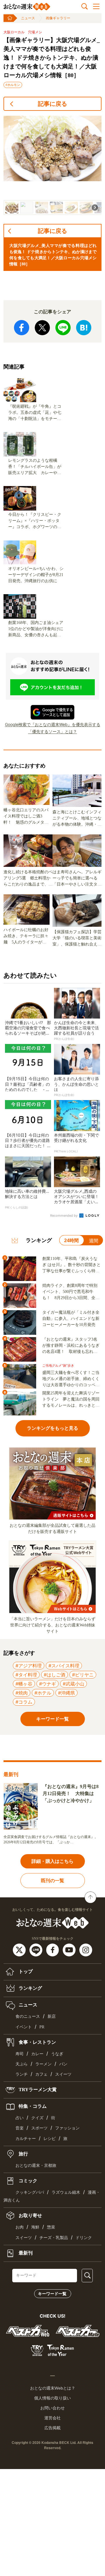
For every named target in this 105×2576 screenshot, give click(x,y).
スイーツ (63, 2074)
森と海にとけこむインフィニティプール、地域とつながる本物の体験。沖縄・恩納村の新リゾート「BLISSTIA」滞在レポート (77, 819)
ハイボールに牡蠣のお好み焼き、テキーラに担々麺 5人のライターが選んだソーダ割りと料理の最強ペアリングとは (26, 936)
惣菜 (51, 2227)
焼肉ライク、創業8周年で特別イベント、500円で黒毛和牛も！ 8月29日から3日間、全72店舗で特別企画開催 (71, 1292)
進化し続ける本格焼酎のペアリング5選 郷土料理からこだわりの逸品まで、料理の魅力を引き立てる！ (28, 879)
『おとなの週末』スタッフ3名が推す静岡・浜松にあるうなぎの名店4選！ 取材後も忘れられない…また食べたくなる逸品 (71, 1346)
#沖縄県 (66, 1693)
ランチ (22, 2074)
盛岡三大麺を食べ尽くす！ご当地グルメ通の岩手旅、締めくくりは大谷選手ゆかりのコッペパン (71, 1379)
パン (63, 2064)
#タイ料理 (26, 1675)
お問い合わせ (52, 2408)
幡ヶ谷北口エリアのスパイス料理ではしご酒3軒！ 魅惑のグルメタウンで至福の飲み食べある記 (26, 817)
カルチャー (26, 2139)
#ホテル (43, 1693)
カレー (37, 2054)
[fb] (53, 1950)
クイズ (37, 2118)
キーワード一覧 (52, 2294)
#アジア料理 (29, 1666)
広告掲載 (52, 2428)
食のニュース (28, 2016)
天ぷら (22, 2064)
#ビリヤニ (83, 1675)
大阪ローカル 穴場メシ (23, 32)
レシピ (50, 2139)
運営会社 (52, 2418)
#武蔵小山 (73, 1684)
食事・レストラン (37, 2042)
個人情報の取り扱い (52, 2398)
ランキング (30, 1988)
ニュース (28, 18)
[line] (37, 1950)
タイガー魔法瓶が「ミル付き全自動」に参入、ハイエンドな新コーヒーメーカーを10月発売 (71, 1319)
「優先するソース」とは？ (52, 731)
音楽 (20, 2128)
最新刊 (25, 2253)
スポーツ (39, 2128)
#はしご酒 (55, 1675)
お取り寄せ (30, 2215)
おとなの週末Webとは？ (53, 2388)
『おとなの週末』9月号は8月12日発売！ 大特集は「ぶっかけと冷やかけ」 (71, 1793)
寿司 (20, 2054)
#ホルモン (13, 85)
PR (42, 2027)
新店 (52, 2016)
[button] (12, 208)
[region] (52, 165)
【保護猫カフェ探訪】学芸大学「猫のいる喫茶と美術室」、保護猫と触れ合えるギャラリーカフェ (77, 938)
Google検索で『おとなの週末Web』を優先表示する (53, 724)
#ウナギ (48, 1684)
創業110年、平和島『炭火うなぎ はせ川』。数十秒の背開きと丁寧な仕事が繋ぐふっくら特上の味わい (71, 1265)
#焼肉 (22, 1693)
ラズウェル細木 (66, 2192)
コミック (27, 2181)
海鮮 (35, 2227)
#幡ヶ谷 (24, 1684)
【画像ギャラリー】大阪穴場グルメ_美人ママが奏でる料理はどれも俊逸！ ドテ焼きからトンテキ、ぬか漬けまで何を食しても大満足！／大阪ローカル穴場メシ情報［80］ (52, 58)
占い (20, 2118)
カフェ (41, 2074)
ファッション (67, 2128)
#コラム (24, 1702)
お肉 (20, 2227)
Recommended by (64, 1216)
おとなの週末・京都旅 (36, 2166)
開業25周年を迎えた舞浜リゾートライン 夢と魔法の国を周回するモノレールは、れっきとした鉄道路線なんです (71, 1400)
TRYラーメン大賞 (37, 2090)
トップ (25, 1971)
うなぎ (57, 2054)
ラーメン (43, 2064)
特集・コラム (32, 2106)
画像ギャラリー (58, 18)
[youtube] (70, 1950)
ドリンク (84, 2238)
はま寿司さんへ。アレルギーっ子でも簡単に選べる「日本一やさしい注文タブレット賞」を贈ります (77, 879)
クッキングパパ (30, 2192)
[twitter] (20, 1950)
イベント (24, 2027)
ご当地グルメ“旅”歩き (58, 1366)
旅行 (23, 2154)
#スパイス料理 (64, 1666)
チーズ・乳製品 (54, 2238)
